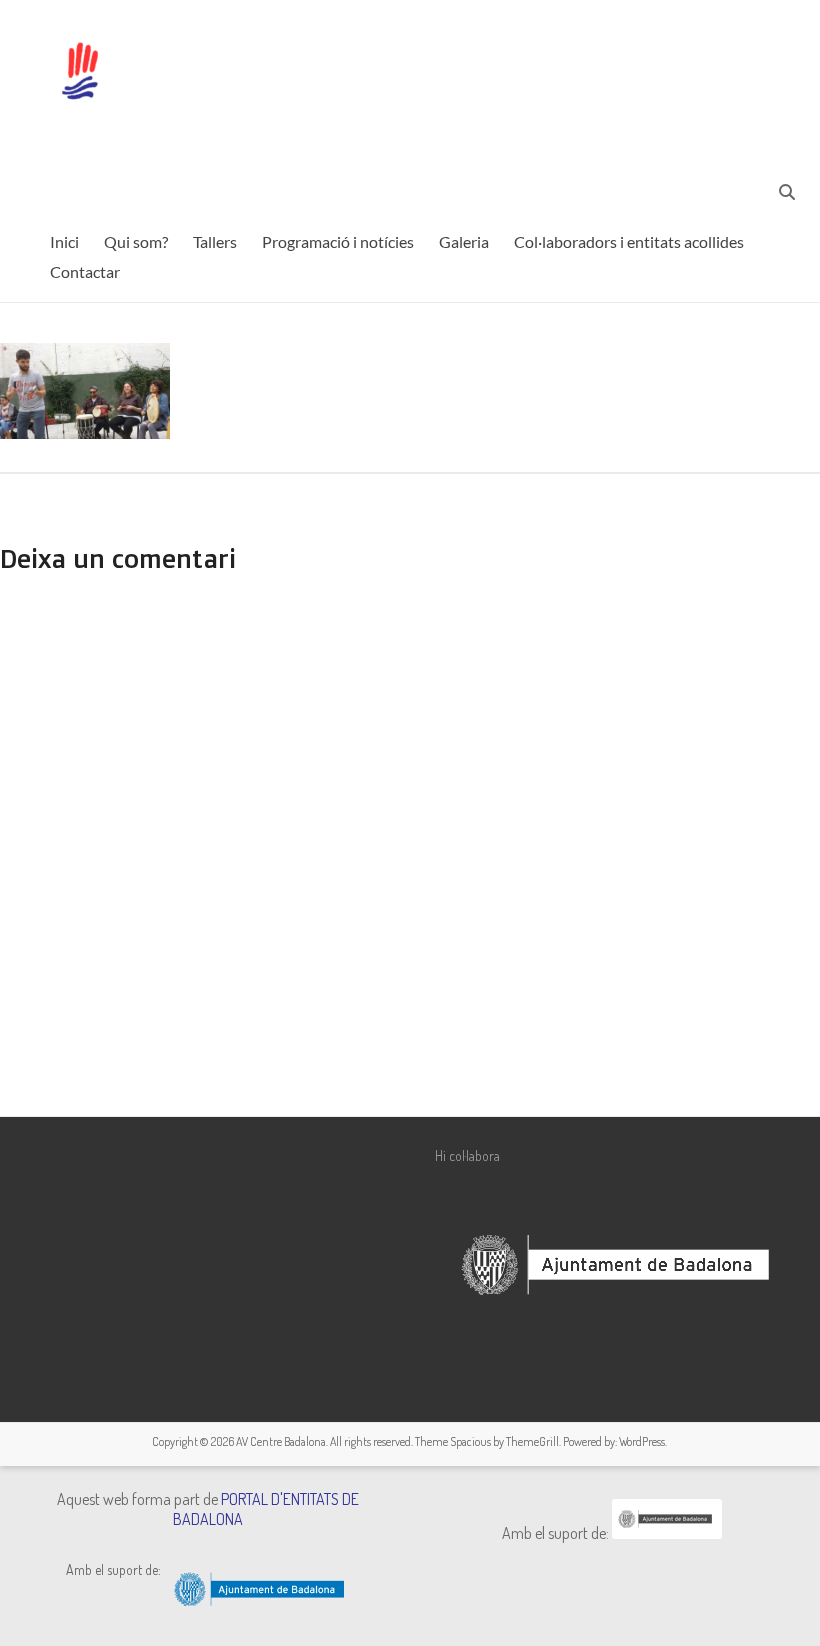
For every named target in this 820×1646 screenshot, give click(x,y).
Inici (64, 241)
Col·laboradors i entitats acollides (629, 241)
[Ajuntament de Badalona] (667, 1533)
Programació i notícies (338, 241)
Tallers (215, 241)
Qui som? (136, 241)
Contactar (85, 271)
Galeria (464, 241)
